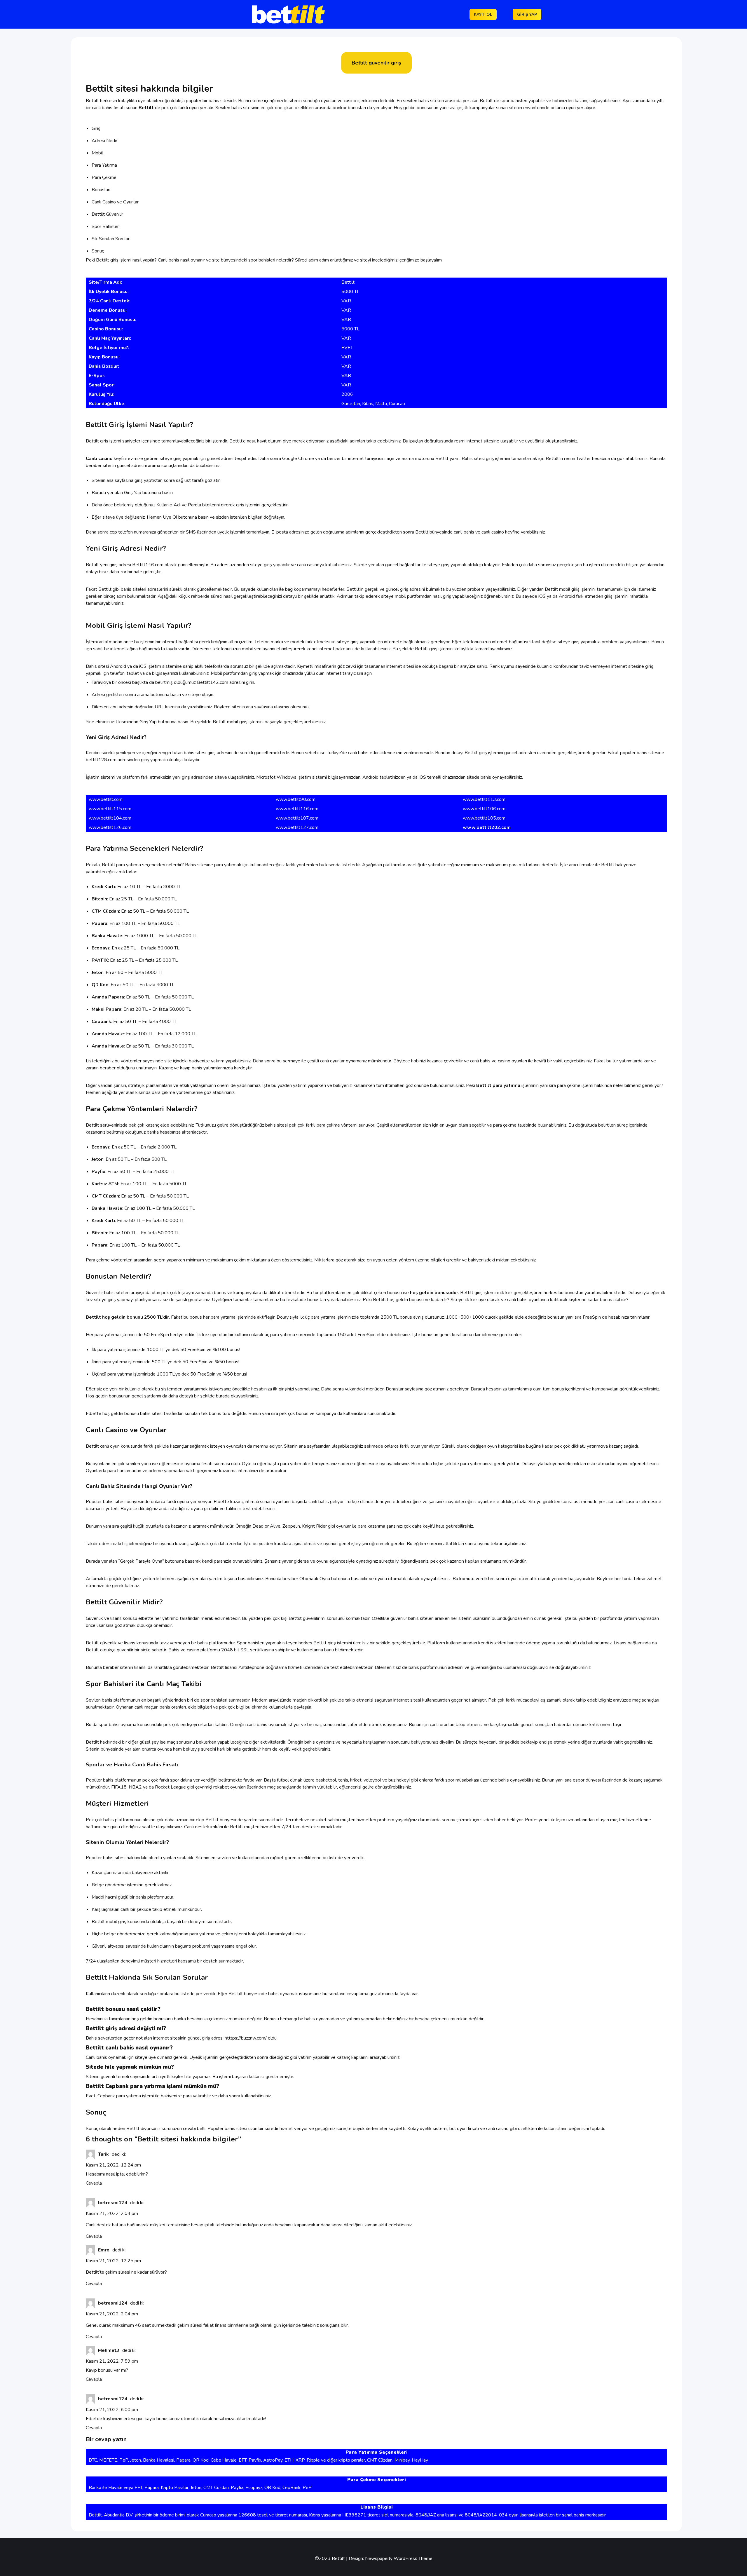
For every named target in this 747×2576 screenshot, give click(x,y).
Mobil (97, 153)
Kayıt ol (483, 14)
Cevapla (94, 2183)
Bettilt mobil (557, 589)
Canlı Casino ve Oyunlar (115, 202)
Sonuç (98, 251)
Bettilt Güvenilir (107, 214)
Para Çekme (104, 177)
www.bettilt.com (106, 799)
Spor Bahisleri (106, 226)
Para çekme (98, 1260)
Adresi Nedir (104, 141)
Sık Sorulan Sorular (111, 239)
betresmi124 (113, 2203)
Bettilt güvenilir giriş (376, 63)
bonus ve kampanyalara (238, 1293)
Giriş (96, 128)
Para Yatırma (104, 165)
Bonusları (101, 190)
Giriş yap (527, 14)
